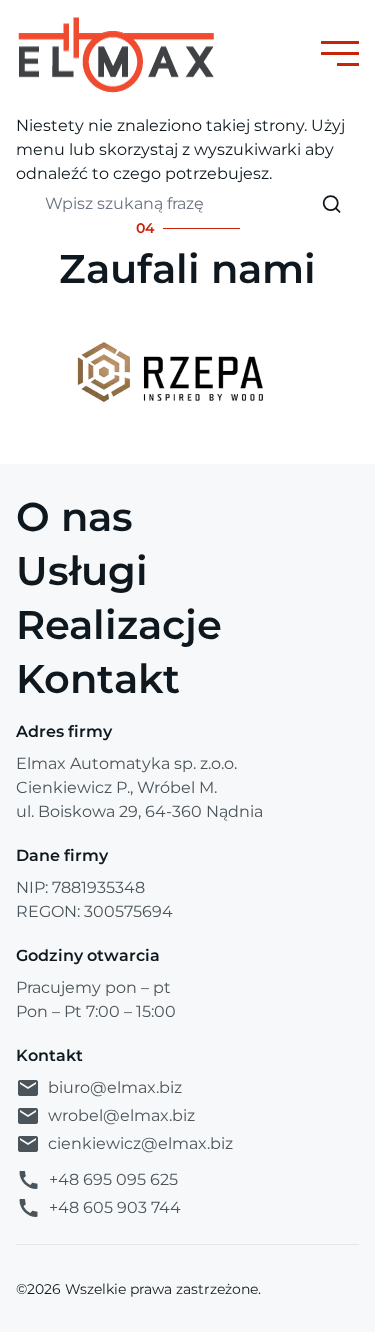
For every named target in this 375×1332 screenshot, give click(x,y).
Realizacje (119, 624)
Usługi (82, 570)
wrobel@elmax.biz (121, 1115)
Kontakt (98, 678)
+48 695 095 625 (113, 1179)
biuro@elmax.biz (115, 1087)
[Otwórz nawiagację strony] (340, 53)
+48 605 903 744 (115, 1207)
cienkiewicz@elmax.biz (140, 1143)
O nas (74, 516)
